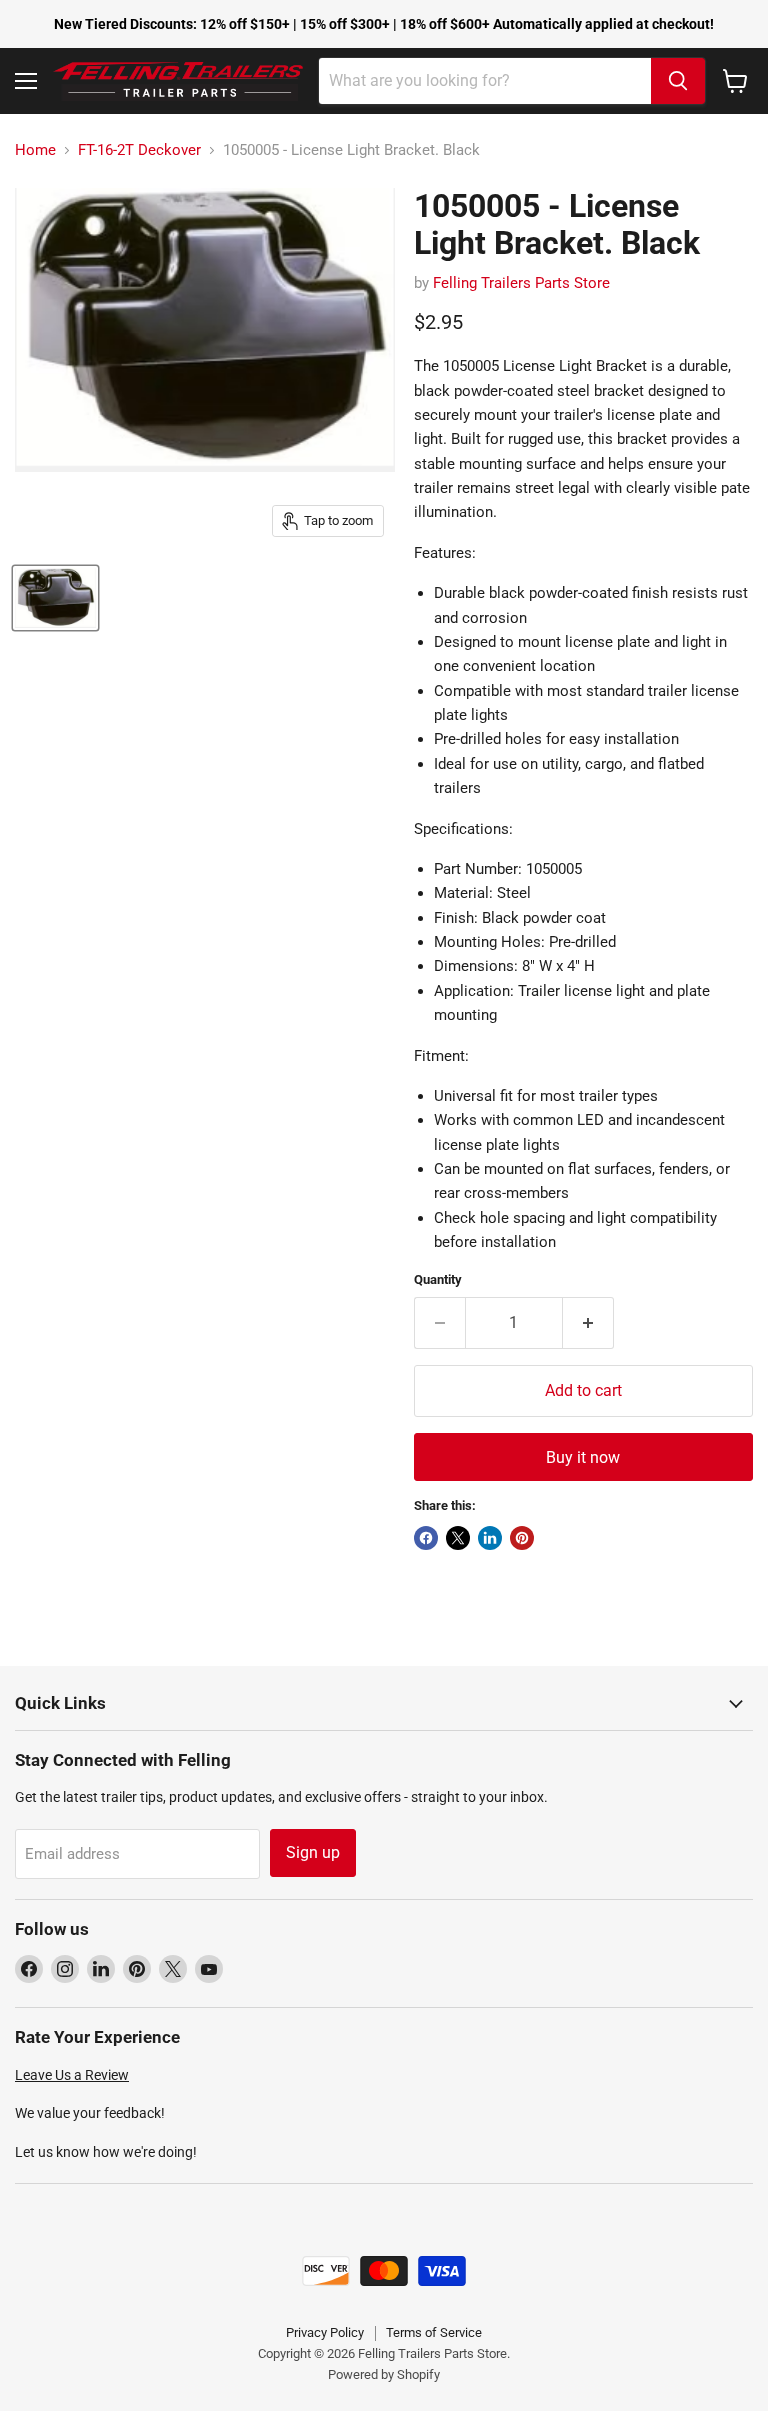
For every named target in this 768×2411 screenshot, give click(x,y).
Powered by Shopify (384, 2374)
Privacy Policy (325, 2332)
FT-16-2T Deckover (139, 150)
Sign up (313, 1852)
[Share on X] (458, 1538)
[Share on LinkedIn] (490, 1538)
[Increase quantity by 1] (588, 1323)
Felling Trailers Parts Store (521, 283)
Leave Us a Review (72, 2075)
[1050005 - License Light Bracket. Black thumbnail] (55, 598)
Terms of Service (434, 2332)
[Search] (678, 81)
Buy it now (583, 1457)
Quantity (438, 1279)
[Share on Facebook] (426, 1538)
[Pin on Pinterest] (522, 1538)
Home (35, 150)
